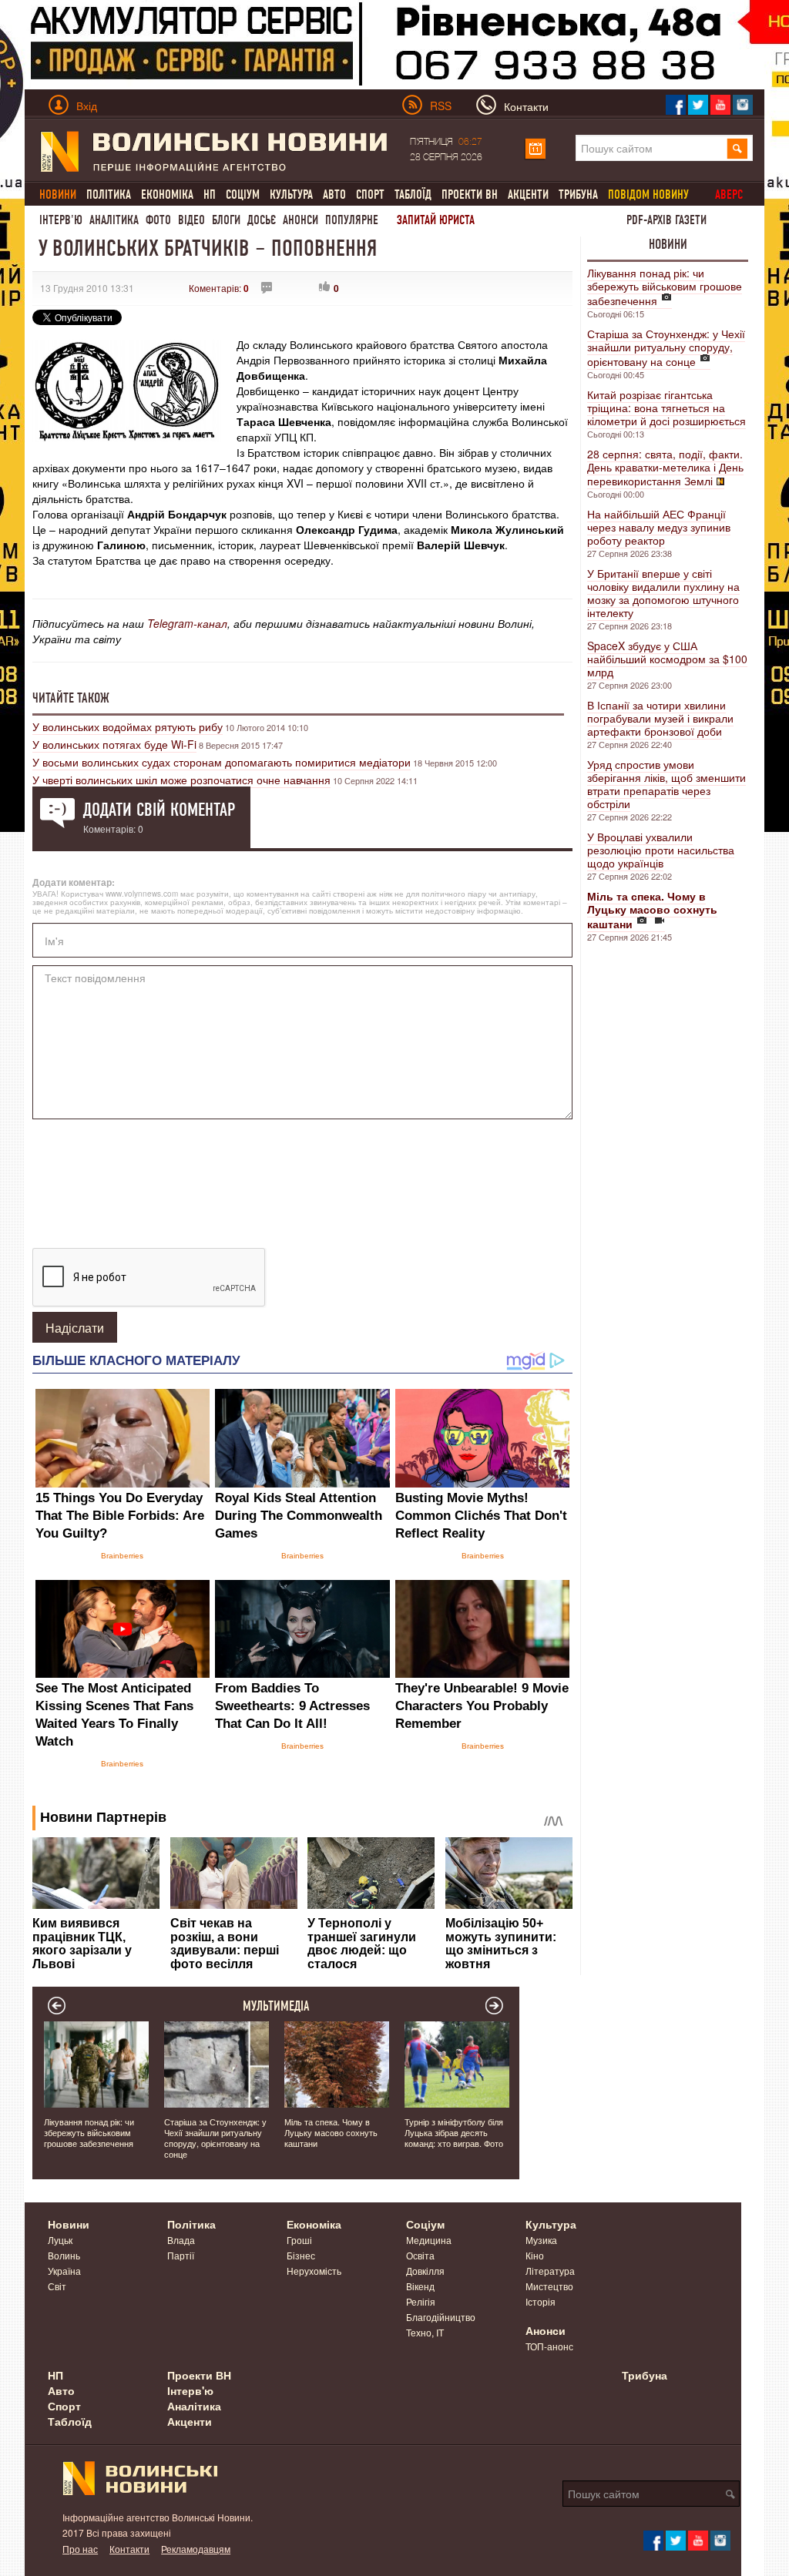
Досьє (262, 220)
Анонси (300, 220)
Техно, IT (425, 2332)
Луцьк (60, 2240)
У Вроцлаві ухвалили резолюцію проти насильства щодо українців (661, 850)
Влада (181, 2240)
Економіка (167, 195)
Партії (181, 2255)
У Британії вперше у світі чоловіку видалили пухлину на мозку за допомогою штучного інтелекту (663, 593)
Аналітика (114, 220)
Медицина (429, 2240)
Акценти (528, 195)
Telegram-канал (187, 623)
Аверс (729, 195)
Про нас (80, 2549)
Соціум (243, 195)
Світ (57, 2286)
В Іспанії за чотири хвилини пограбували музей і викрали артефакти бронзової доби (660, 718)
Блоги (226, 220)
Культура (291, 195)
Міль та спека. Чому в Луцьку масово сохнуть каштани (331, 2132)
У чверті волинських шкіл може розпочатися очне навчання (181, 780)
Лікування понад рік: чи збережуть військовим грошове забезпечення (665, 287)
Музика (541, 2240)
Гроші (299, 2240)
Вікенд (420, 2286)
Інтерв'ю (61, 220)
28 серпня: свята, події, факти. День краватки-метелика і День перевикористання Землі (665, 467)
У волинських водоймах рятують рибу (128, 726)
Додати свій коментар (159, 810)
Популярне (352, 220)
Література (550, 2271)
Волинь (64, 2255)
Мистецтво (549, 2286)
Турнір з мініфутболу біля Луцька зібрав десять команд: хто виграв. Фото (454, 2132)
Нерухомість (314, 2271)
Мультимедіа (276, 2006)
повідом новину (648, 195)
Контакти (129, 2549)
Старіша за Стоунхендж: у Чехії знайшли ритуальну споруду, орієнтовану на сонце (666, 347)
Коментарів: (219, 288)
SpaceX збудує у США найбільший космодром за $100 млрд (667, 659)
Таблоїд (413, 195)
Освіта (420, 2255)
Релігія (421, 2301)
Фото (158, 220)
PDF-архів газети (666, 220)
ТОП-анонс (549, 2346)
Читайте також (71, 698)
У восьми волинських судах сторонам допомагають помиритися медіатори (222, 762)
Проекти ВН (470, 195)
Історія (541, 2301)
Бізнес (301, 2255)
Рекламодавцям (196, 2549)
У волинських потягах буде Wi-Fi (114, 744)
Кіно (535, 2255)
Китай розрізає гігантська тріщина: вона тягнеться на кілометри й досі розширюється (666, 408)
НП (210, 195)
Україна (64, 2271)
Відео (191, 220)
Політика (109, 195)
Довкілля (425, 2271)
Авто (334, 195)
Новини (668, 244)
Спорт (370, 195)
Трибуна (578, 195)
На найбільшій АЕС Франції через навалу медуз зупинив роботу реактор (659, 527)
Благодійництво (441, 2317)
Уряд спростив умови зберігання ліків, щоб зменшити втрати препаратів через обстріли (666, 784)
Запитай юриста (436, 220)
